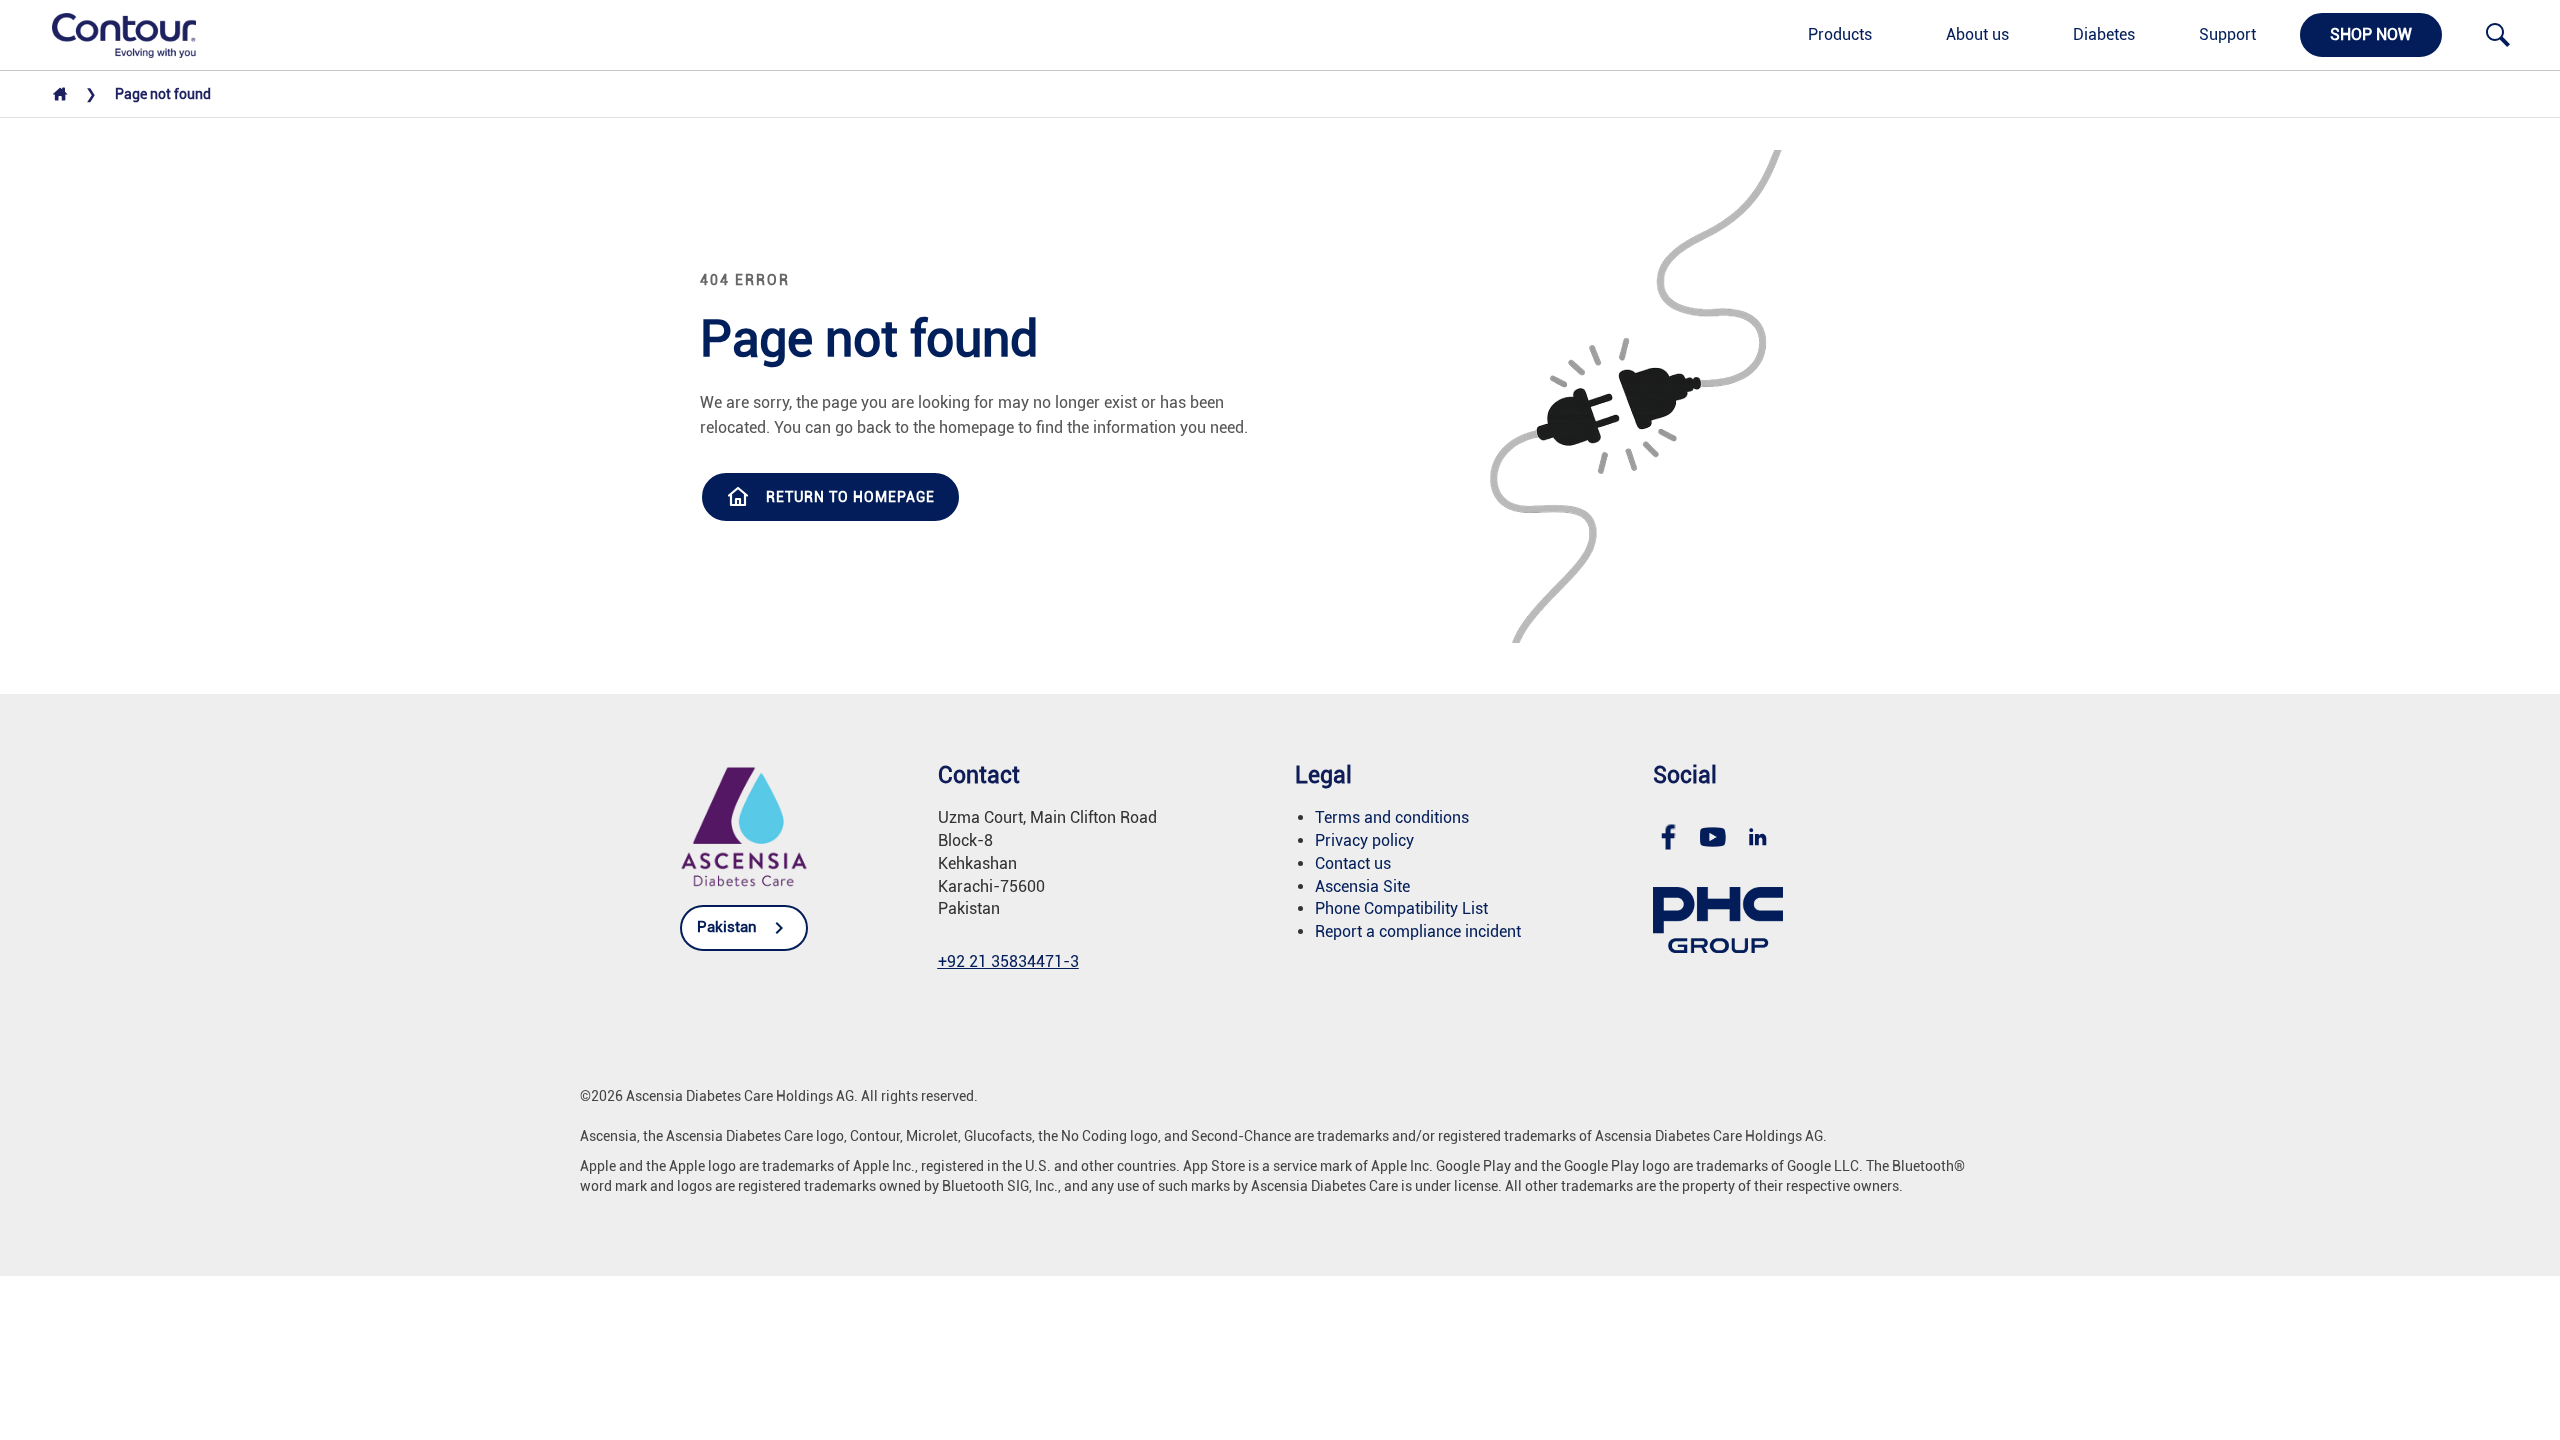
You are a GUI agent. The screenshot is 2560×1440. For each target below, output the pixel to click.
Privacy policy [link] (1364, 840)
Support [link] (2227, 34)
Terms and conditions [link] (1392, 817)
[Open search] (2498, 35)
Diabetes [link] (2104, 34)
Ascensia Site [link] (1362, 886)
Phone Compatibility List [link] (1401, 908)
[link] (113, 34)
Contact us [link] (1353, 863)
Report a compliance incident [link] (1418, 931)
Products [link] (1840, 34)
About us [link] (1977, 34)
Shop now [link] (2371, 34)
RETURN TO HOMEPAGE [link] (850, 497)
